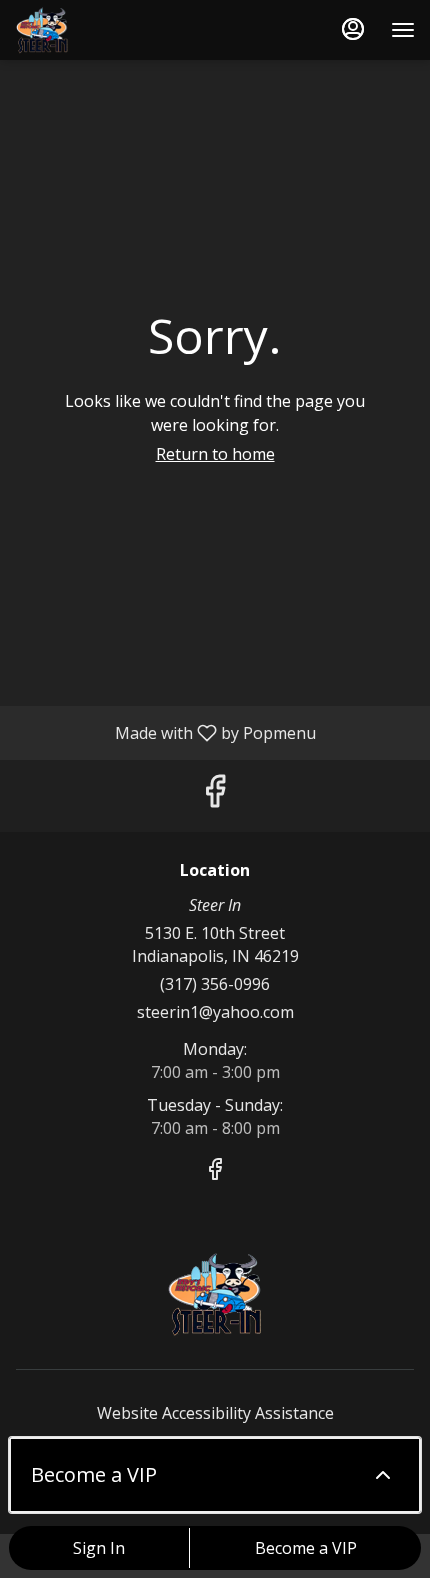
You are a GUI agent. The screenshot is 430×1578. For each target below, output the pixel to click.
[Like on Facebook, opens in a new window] (215, 795)
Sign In (99, 1548)
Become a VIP (306, 1548)
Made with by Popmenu (165, 732)
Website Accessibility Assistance (215, 1413)
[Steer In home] (105, 30)
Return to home (215, 454)
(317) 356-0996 (215, 984)
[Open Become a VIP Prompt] (383, 1475)
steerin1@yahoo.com (215, 1012)
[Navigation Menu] (403, 30)
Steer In (215, 1294)
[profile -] (353, 29)
